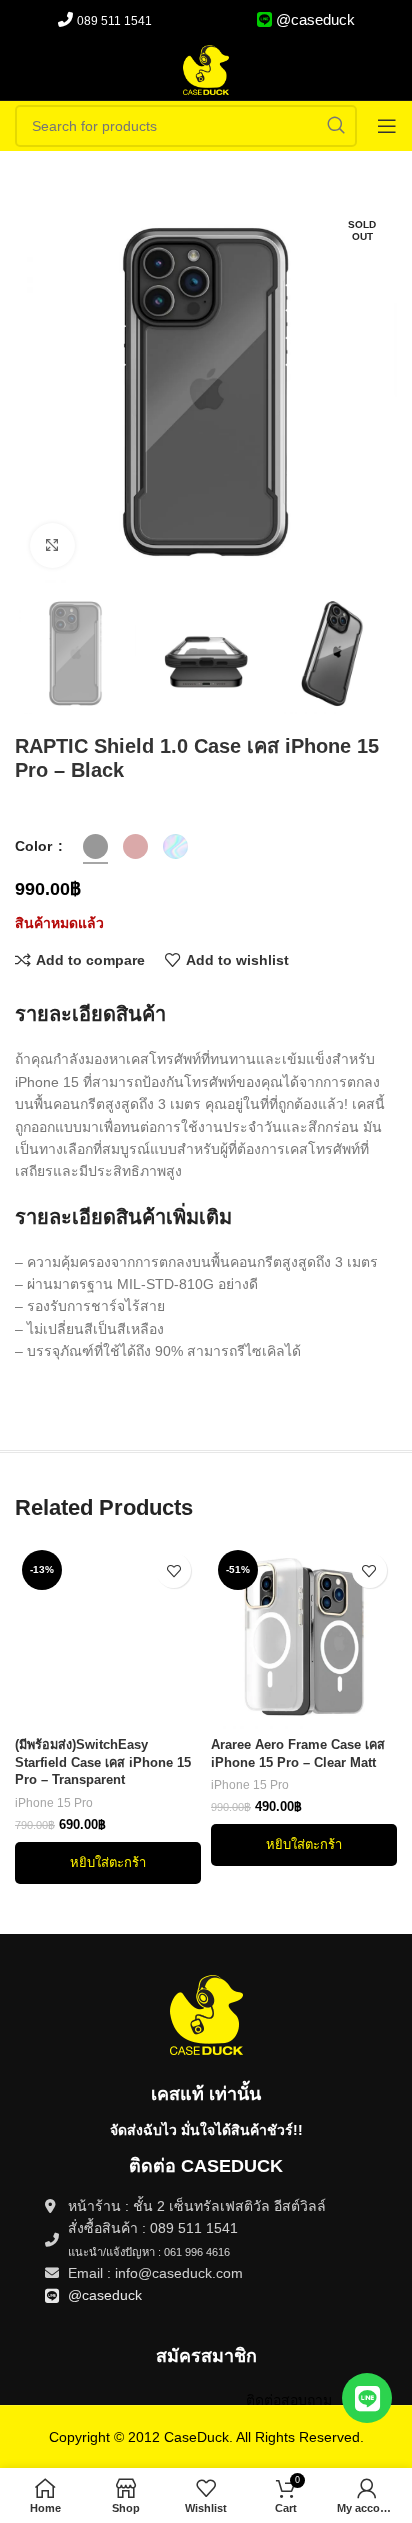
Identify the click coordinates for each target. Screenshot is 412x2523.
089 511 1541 (114, 21)
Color (35, 846)
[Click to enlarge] (52, 545)
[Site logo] (206, 69)
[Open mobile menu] (387, 126)
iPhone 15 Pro (54, 1803)
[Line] (367, 2398)
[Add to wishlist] (173, 1570)
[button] (108, 1863)
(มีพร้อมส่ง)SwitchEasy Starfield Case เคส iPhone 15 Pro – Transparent (103, 1762)
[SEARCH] (336, 126)
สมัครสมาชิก (206, 2356)
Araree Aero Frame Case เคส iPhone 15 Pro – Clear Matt (298, 1754)
